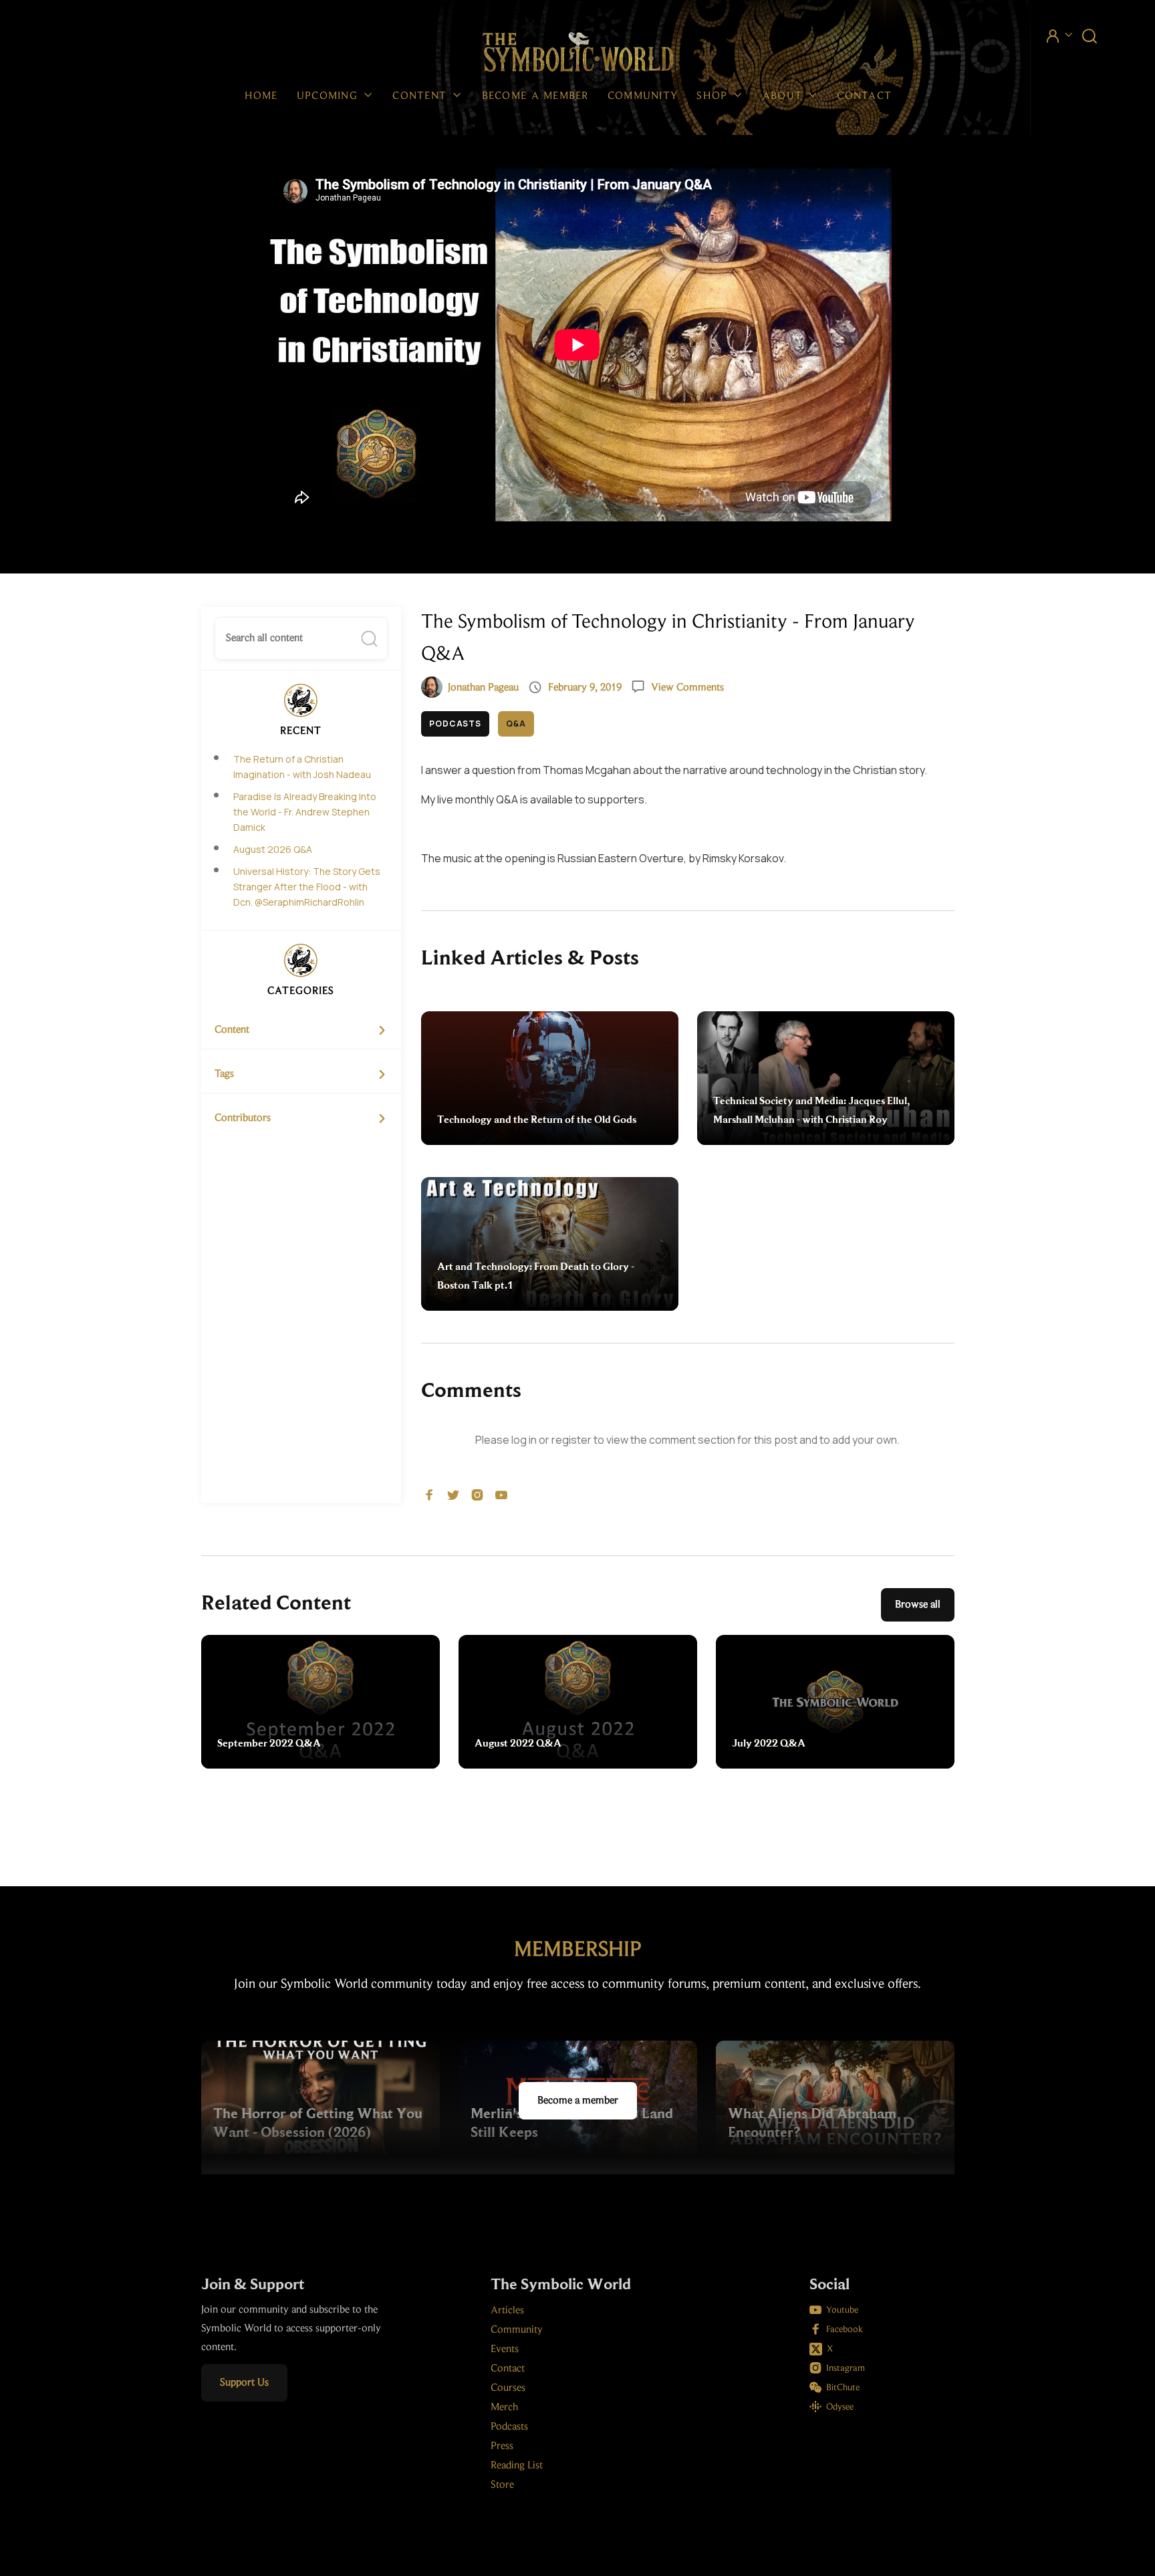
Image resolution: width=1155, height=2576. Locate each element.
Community (643, 96)
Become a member (578, 2101)
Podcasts (456, 724)
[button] (336, 96)
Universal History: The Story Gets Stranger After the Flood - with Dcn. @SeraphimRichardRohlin (307, 887)
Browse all (918, 1605)
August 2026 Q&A (273, 849)
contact (864, 96)
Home (261, 96)
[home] (578, 53)
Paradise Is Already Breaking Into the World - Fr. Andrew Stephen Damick (305, 812)
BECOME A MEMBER (535, 96)
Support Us (244, 2383)
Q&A (516, 724)
